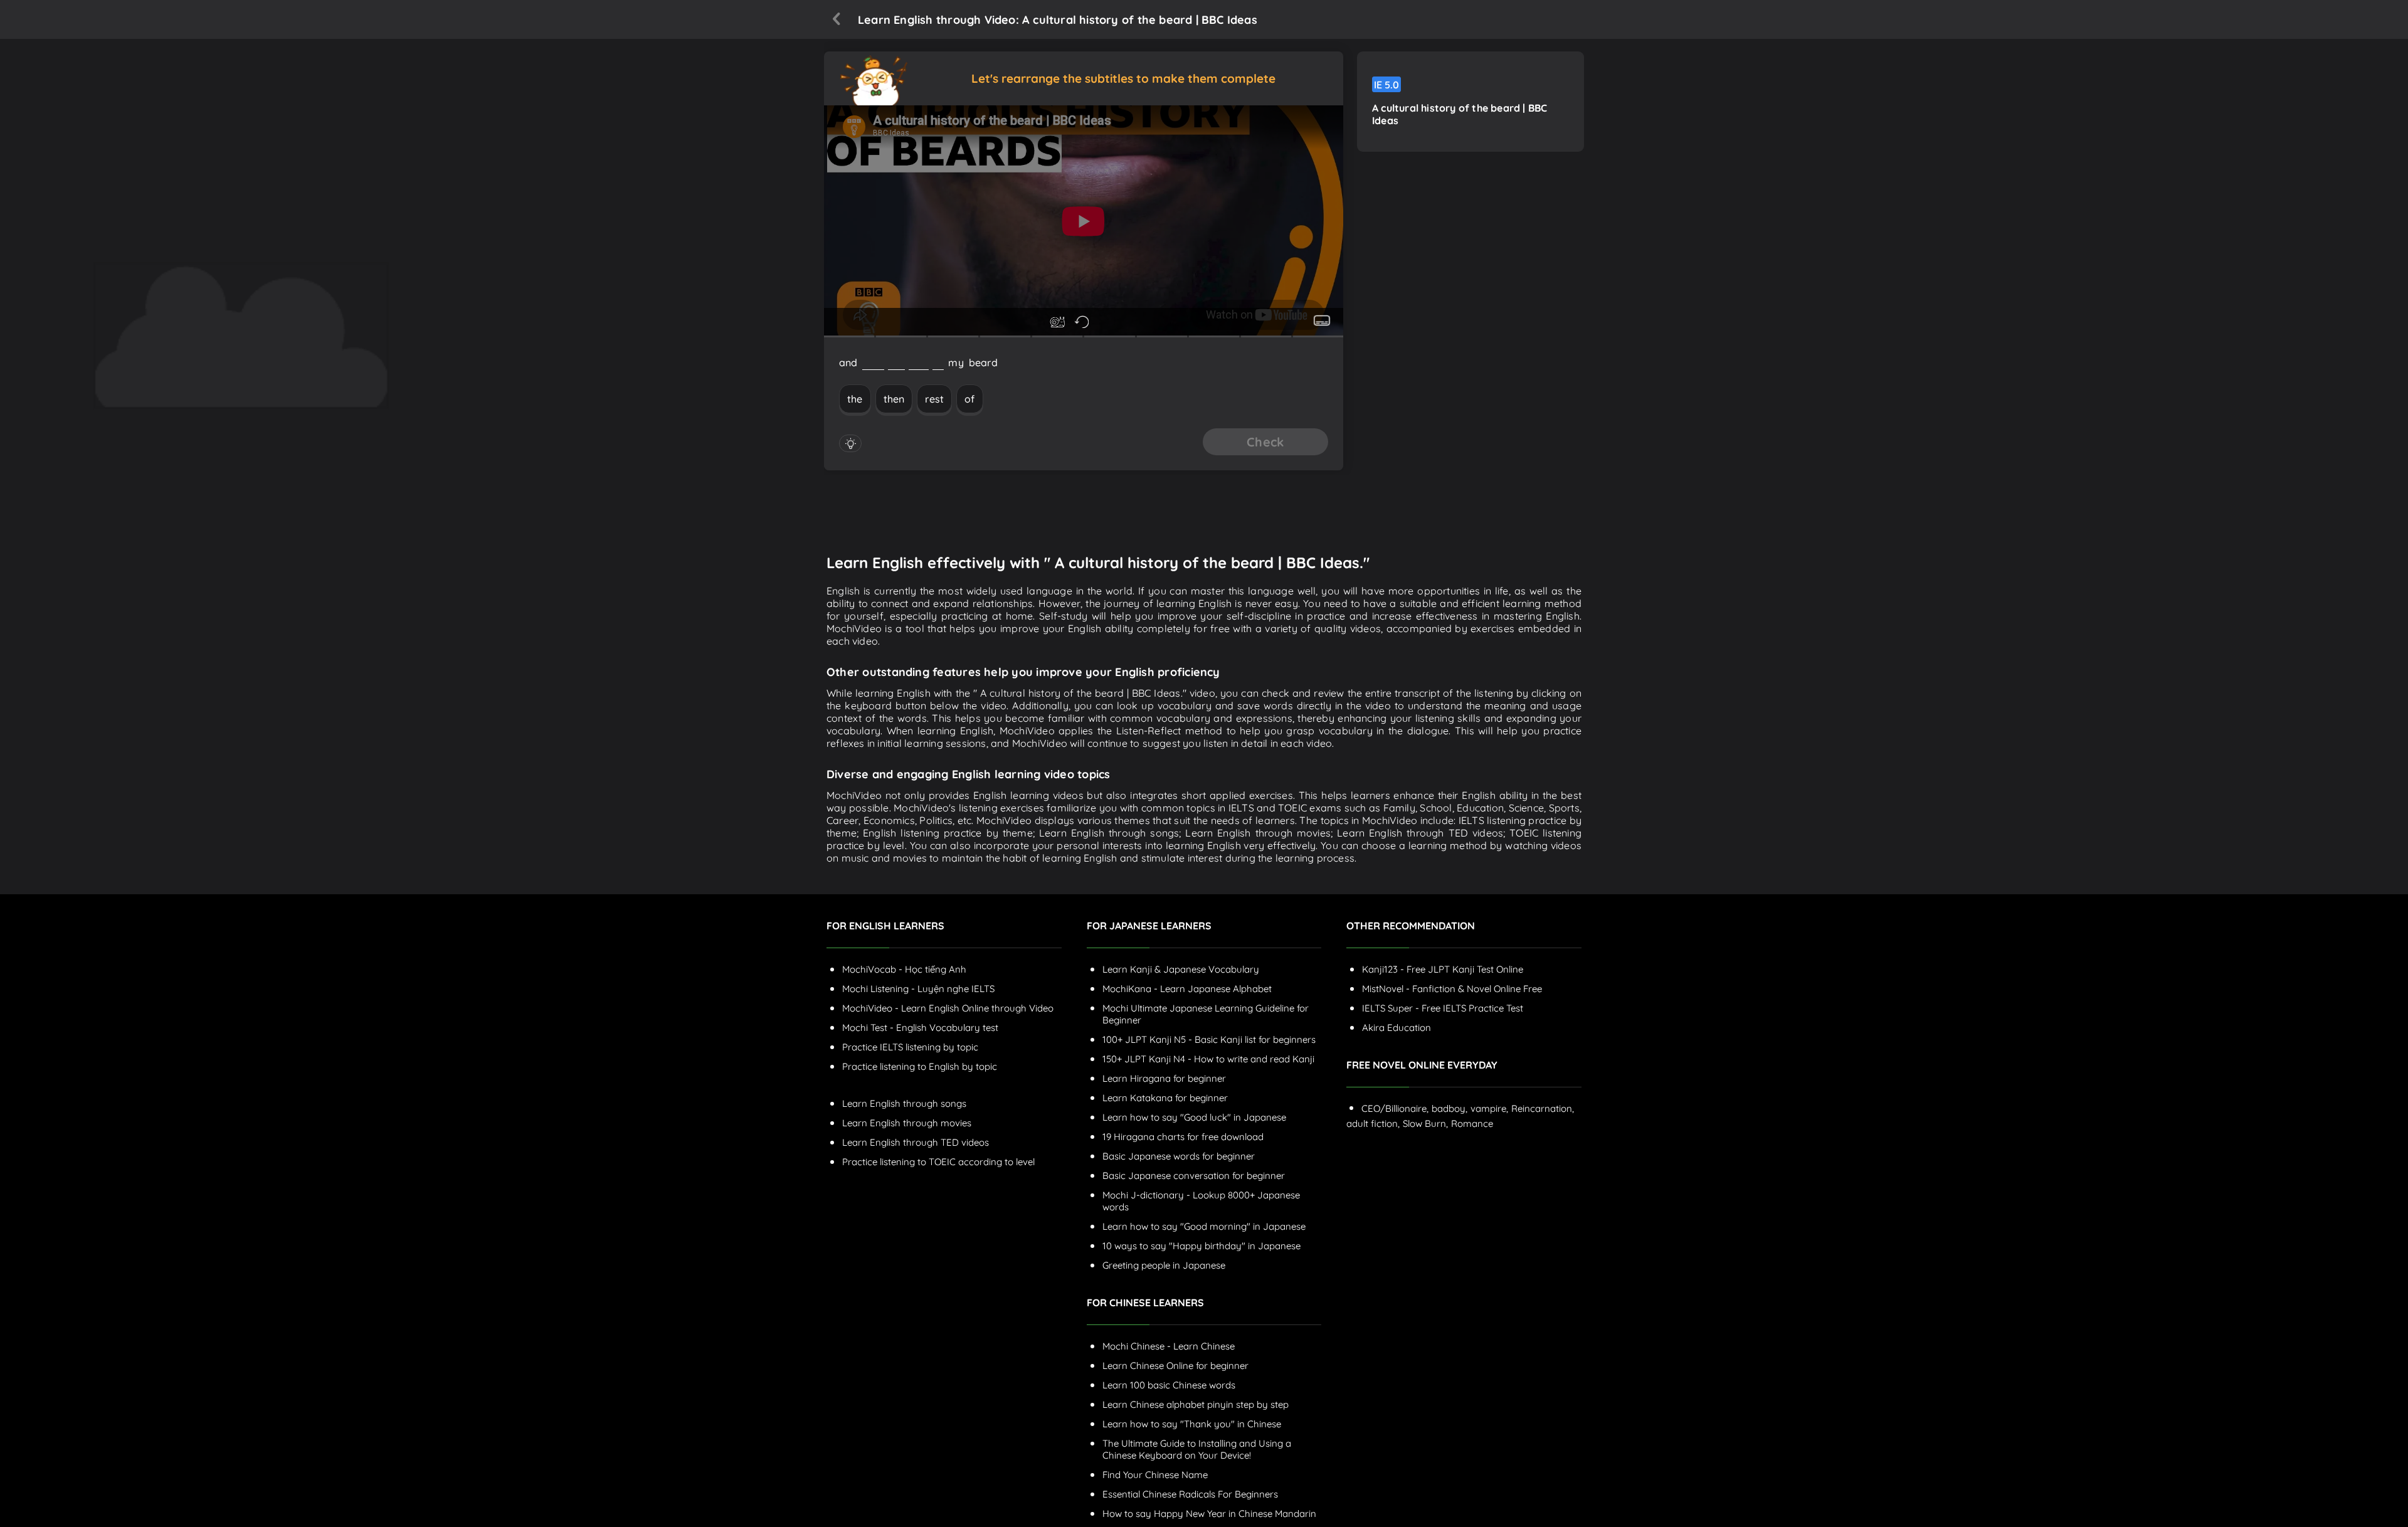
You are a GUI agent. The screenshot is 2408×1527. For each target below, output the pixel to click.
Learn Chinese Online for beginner (1175, 1366)
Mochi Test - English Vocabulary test (920, 1028)
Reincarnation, (1543, 1108)
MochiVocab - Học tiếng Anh (904, 969)
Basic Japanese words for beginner (1179, 1156)
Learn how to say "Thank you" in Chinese (1192, 1424)
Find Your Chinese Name (1155, 1475)
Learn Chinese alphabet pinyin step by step (1196, 1404)
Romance (1472, 1123)
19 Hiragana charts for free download (1183, 1137)
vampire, (1489, 1108)
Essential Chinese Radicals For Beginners (1190, 1494)
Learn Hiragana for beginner (1164, 1078)
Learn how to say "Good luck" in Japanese (1194, 1117)
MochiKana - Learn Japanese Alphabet (1187, 989)
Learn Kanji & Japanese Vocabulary (1181, 969)
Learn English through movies (907, 1123)
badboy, (1450, 1108)
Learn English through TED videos (916, 1142)
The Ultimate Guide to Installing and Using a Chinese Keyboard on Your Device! (1197, 1449)
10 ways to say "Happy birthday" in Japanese (1201, 1246)
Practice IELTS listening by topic (910, 1047)
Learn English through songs (904, 1103)
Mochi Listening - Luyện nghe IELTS (918, 989)
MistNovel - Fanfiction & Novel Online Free (1452, 989)
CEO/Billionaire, (1395, 1108)
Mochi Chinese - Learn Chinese (1169, 1346)
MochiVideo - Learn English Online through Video (948, 1008)
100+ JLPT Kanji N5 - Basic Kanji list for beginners (1209, 1039)
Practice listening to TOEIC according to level (938, 1162)
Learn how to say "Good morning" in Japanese (1204, 1226)
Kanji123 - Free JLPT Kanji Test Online (1443, 969)
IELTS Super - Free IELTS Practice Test (1443, 1008)
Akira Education (1397, 1028)
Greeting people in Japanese (1164, 1265)
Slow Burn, (1425, 1123)
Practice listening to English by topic (920, 1066)
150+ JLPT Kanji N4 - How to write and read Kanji (1208, 1059)
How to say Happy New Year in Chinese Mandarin (1209, 1514)
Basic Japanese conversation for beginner (1194, 1176)
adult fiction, (1373, 1123)
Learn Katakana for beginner (1165, 1098)
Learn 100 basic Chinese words (1169, 1385)
